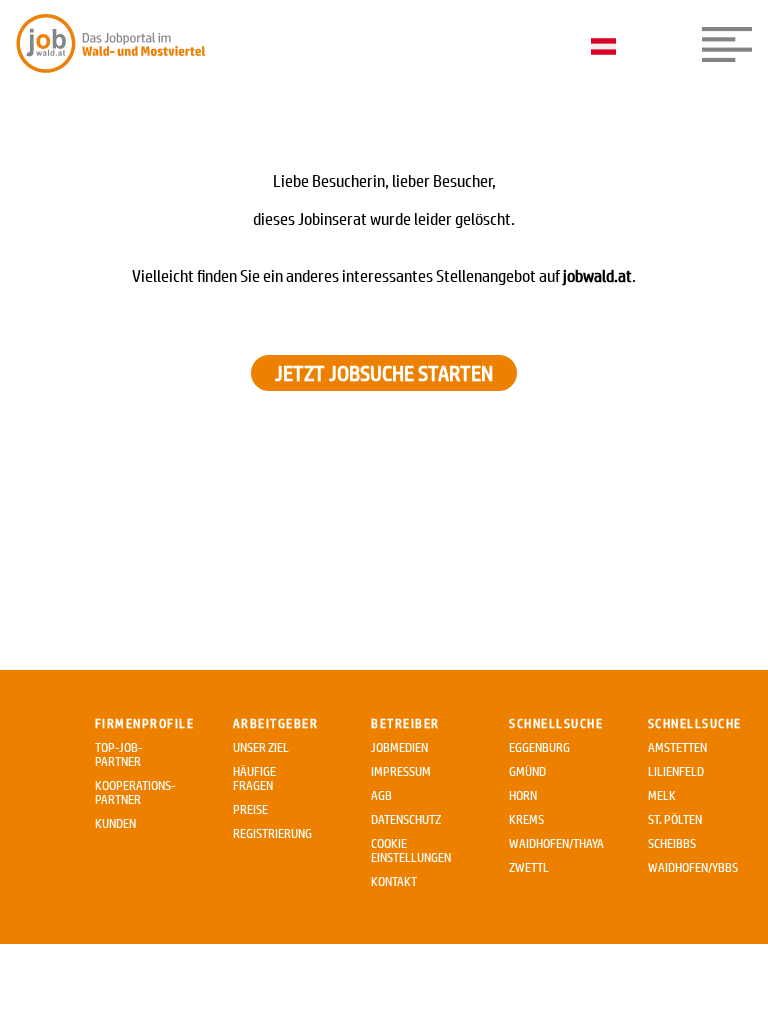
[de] (608, 48)
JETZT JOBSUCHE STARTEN (384, 373)
